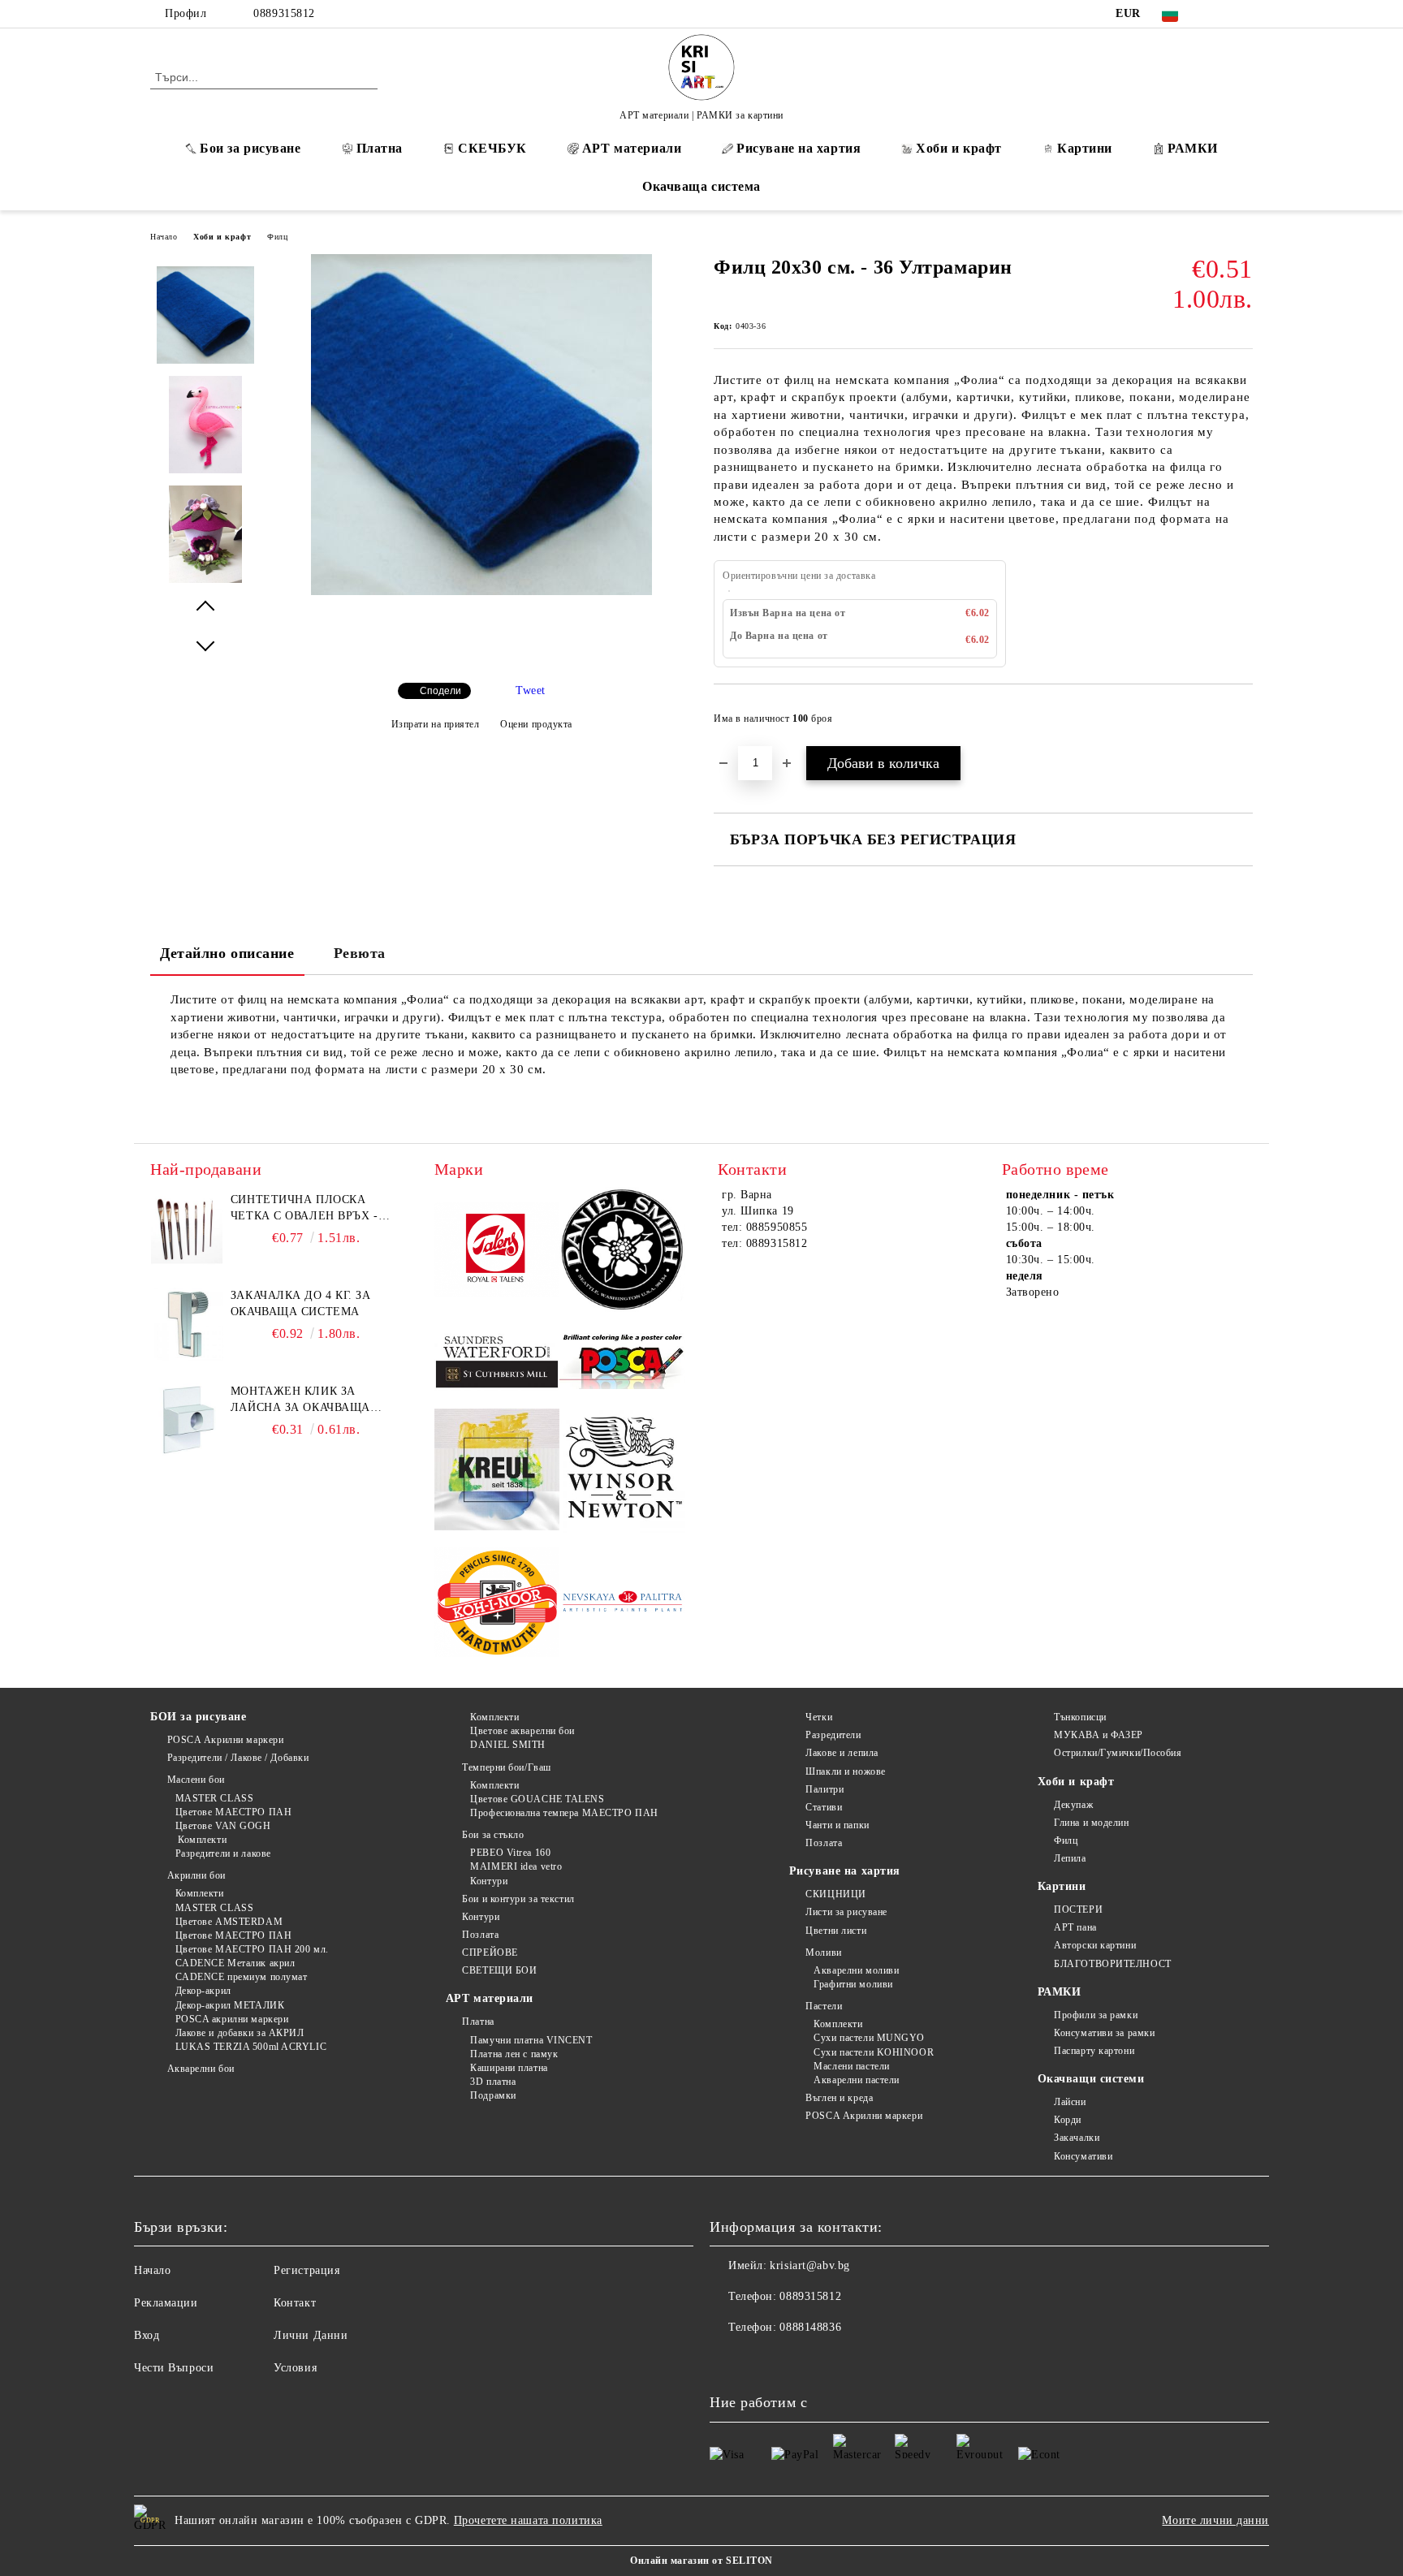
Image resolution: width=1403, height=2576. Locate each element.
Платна (380, 148)
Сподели (440, 691)
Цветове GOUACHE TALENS (537, 1799)
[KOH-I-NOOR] (497, 1605)
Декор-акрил (203, 1991)
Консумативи (1083, 2156)
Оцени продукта (536, 724)
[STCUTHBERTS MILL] (497, 1362)
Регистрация (307, 2270)
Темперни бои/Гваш (507, 1767)
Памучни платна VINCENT (531, 2040)
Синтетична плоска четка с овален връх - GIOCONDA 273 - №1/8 (304, 1209)
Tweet (531, 690)
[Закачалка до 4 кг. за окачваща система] (187, 1324)
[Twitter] (1244, 14)
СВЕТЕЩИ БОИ (499, 1970)
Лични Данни (311, 2335)
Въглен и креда (839, 2098)
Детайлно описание (227, 953)
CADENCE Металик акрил (235, 1963)
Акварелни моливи (856, 1970)
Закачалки (1077, 2138)
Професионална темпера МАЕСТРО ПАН (564, 1813)
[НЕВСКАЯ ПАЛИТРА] (622, 1604)
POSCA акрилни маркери (232, 2019)
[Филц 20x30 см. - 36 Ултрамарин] (481, 591)
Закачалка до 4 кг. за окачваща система (301, 1303)
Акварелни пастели (857, 2080)
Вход (147, 2335)
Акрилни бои (196, 1875)
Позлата (480, 1935)
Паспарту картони (1094, 2051)
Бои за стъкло (493, 1835)
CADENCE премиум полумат (241, 1977)
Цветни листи (836, 1931)
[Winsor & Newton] (622, 1472)
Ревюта (360, 953)
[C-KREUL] (497, 1472)
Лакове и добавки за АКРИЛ (240, 2033)
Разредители (833, 1735)
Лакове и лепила (842, 1753)
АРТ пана (1075, 1927)
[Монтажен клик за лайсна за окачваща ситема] (187, 1420)
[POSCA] (622, 1362)
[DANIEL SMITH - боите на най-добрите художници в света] (622, 1251)
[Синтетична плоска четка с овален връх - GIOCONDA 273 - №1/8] (187, 1228)
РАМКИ (1193, 148)
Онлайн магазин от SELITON (701, 2561)
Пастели (824, 2006)
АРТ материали (632, 148)
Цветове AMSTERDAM (229, 1922)
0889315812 (284, 13)
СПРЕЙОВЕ (490, 1952)
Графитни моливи (853, 1984)
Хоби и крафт (959, 148)
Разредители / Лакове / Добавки (238, 1758)
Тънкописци (1080, 1717)
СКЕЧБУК (492, 148)
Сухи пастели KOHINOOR (874, 2052)
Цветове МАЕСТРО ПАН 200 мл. (252, 1949)
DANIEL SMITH (508, 1745)
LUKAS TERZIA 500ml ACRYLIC (251, 2047)
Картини (1085, 148)
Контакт (295, 2303)
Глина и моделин (1091, 1823)
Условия (295, 2368)
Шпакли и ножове (845, 1771)
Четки (819, 1717)
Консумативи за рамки (1104, 2033)
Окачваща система (701, 186)
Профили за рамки (1096, 2015)
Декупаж (1073, 1805)
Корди (1068, 2120)
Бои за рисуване (250, 148)
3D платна (493, 2082)
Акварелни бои (201, 2069)
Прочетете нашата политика (528, 2520)
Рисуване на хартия (799, 148)
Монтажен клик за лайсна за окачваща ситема (300, 1400)
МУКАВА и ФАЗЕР (1099, 1735)
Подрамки (493, 2095)
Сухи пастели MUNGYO (869, 2038)
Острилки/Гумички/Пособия (1118, 1753)
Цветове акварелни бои (522, 1731)
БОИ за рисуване (198, 1717)
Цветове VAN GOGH (223, 1826)
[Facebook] (1220, 14)
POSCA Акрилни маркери (225, 1740)
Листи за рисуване (846, 1912)
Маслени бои (196, 1780)
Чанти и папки (837, 1825)
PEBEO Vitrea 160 (510, 1853)
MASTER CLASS (214, 1798)
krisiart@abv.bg (809, 2265)
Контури (489, 1881)
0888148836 (810, 2327)
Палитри (825, 1789)
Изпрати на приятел (436, 724)
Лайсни (1070, 2102)
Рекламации (166, 2303)
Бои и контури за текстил (518, 1899)
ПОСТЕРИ (1078, 1909)
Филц (277, 237)
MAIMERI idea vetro (516, 1866)
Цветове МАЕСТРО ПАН (233, 1812)
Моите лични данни (1215, 2520)
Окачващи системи (1091, 2079)
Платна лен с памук (514, 2054)
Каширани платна (509, 2068)
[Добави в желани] (1241, 723)
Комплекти (201, 1840)
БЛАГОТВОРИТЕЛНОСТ (1113, 1964)
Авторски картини (1095, 1945)
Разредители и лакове (223, 1853)
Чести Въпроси (174, 2368)
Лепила (1070, 1858)
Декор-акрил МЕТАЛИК (230, 2005)
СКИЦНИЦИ (835, 1894)
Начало (164, 237)
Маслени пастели (851, 2066)
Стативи (824, 1807)
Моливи (823, 1952)
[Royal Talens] (497, 1252)
